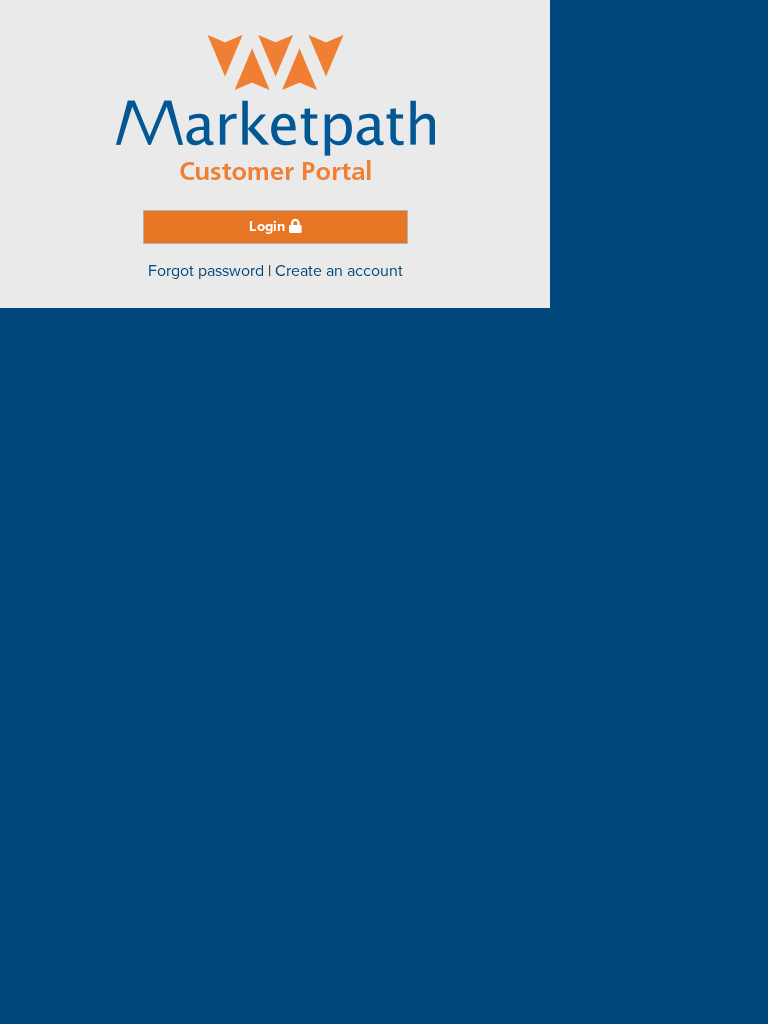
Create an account (339, 271)
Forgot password (206, 271)
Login (269, 226)
